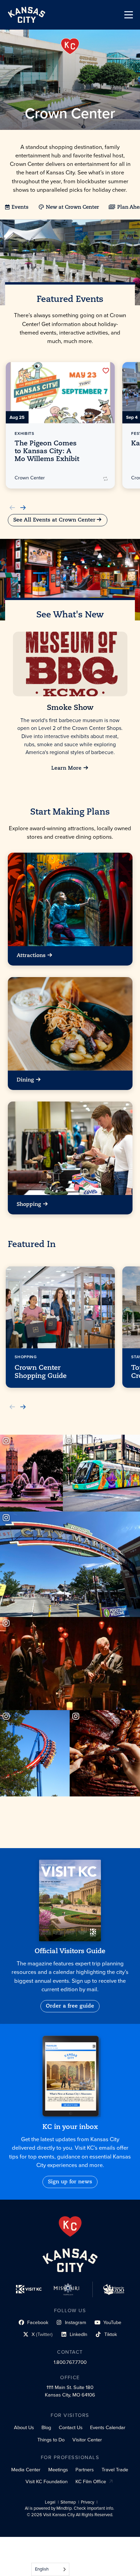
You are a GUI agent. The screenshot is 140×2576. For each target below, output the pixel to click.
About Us (24, 2427)
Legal (50, 2502)
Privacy (87, 2502)
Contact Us (71, 2427)
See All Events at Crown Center (54, 520)
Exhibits (24, 433)
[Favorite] (106, 371)
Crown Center (30, 478)
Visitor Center (87, 2440)
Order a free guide (70, 2006)
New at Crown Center (72, 208)
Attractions (31, 956)
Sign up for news (70, 2182)
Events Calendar (108, 2427)
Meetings (58, 2470)
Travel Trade (115, 2470)
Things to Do (51, 2440)
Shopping (29, 1205)
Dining (25, 1080)
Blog (46, 2427)
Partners (85, 2470)
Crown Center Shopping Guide (41, 1372)
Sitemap (68, 2502)
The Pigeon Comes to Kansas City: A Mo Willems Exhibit (47, 451)
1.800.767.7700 (70, 2362)
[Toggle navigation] (129, 15)
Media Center (26, 2470)
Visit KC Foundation (47, 2481)
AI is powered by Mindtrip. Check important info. (69, 2508)
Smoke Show (70, 708)
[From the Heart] (70, 2227)
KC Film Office (91, 2481)
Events (20, 208)
